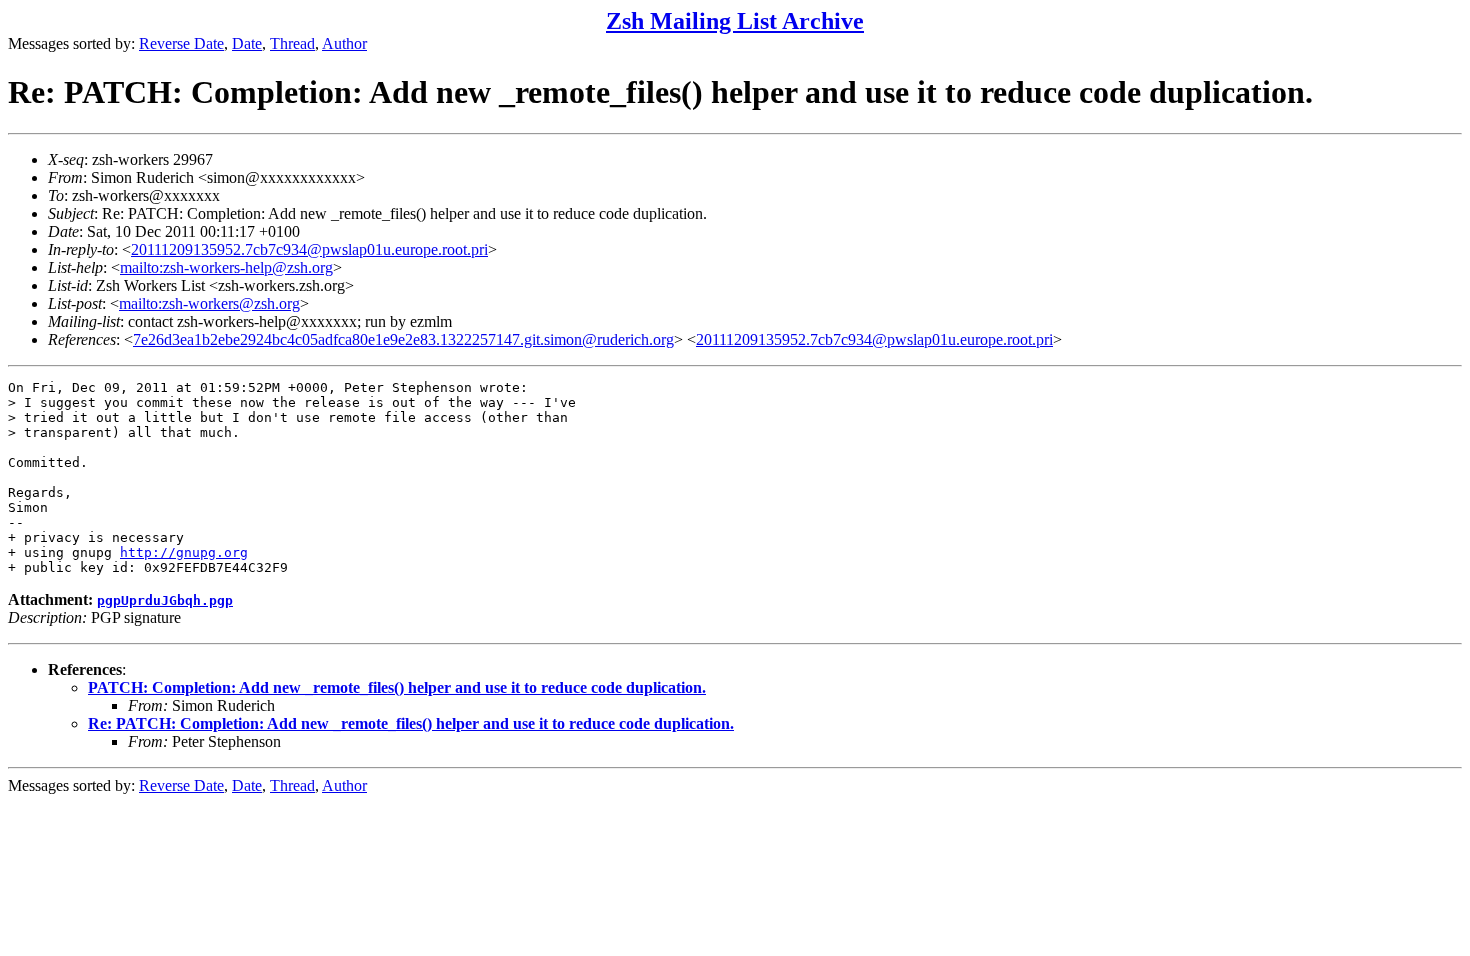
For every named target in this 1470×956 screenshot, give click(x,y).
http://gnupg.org (184, 552)
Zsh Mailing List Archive (735, 21)
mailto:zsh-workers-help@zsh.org (226, 267)
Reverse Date (181, 43)
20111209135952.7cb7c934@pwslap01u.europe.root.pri (309, 249)
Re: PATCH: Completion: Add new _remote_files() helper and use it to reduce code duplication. (411, 723)
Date (247, 43)
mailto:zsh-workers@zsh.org (209, 303)
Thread (292, 43)
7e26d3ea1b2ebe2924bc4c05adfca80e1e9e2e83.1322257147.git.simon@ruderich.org (403, 339)
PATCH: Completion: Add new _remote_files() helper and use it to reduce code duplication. (397, 687)
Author (344, 43)
